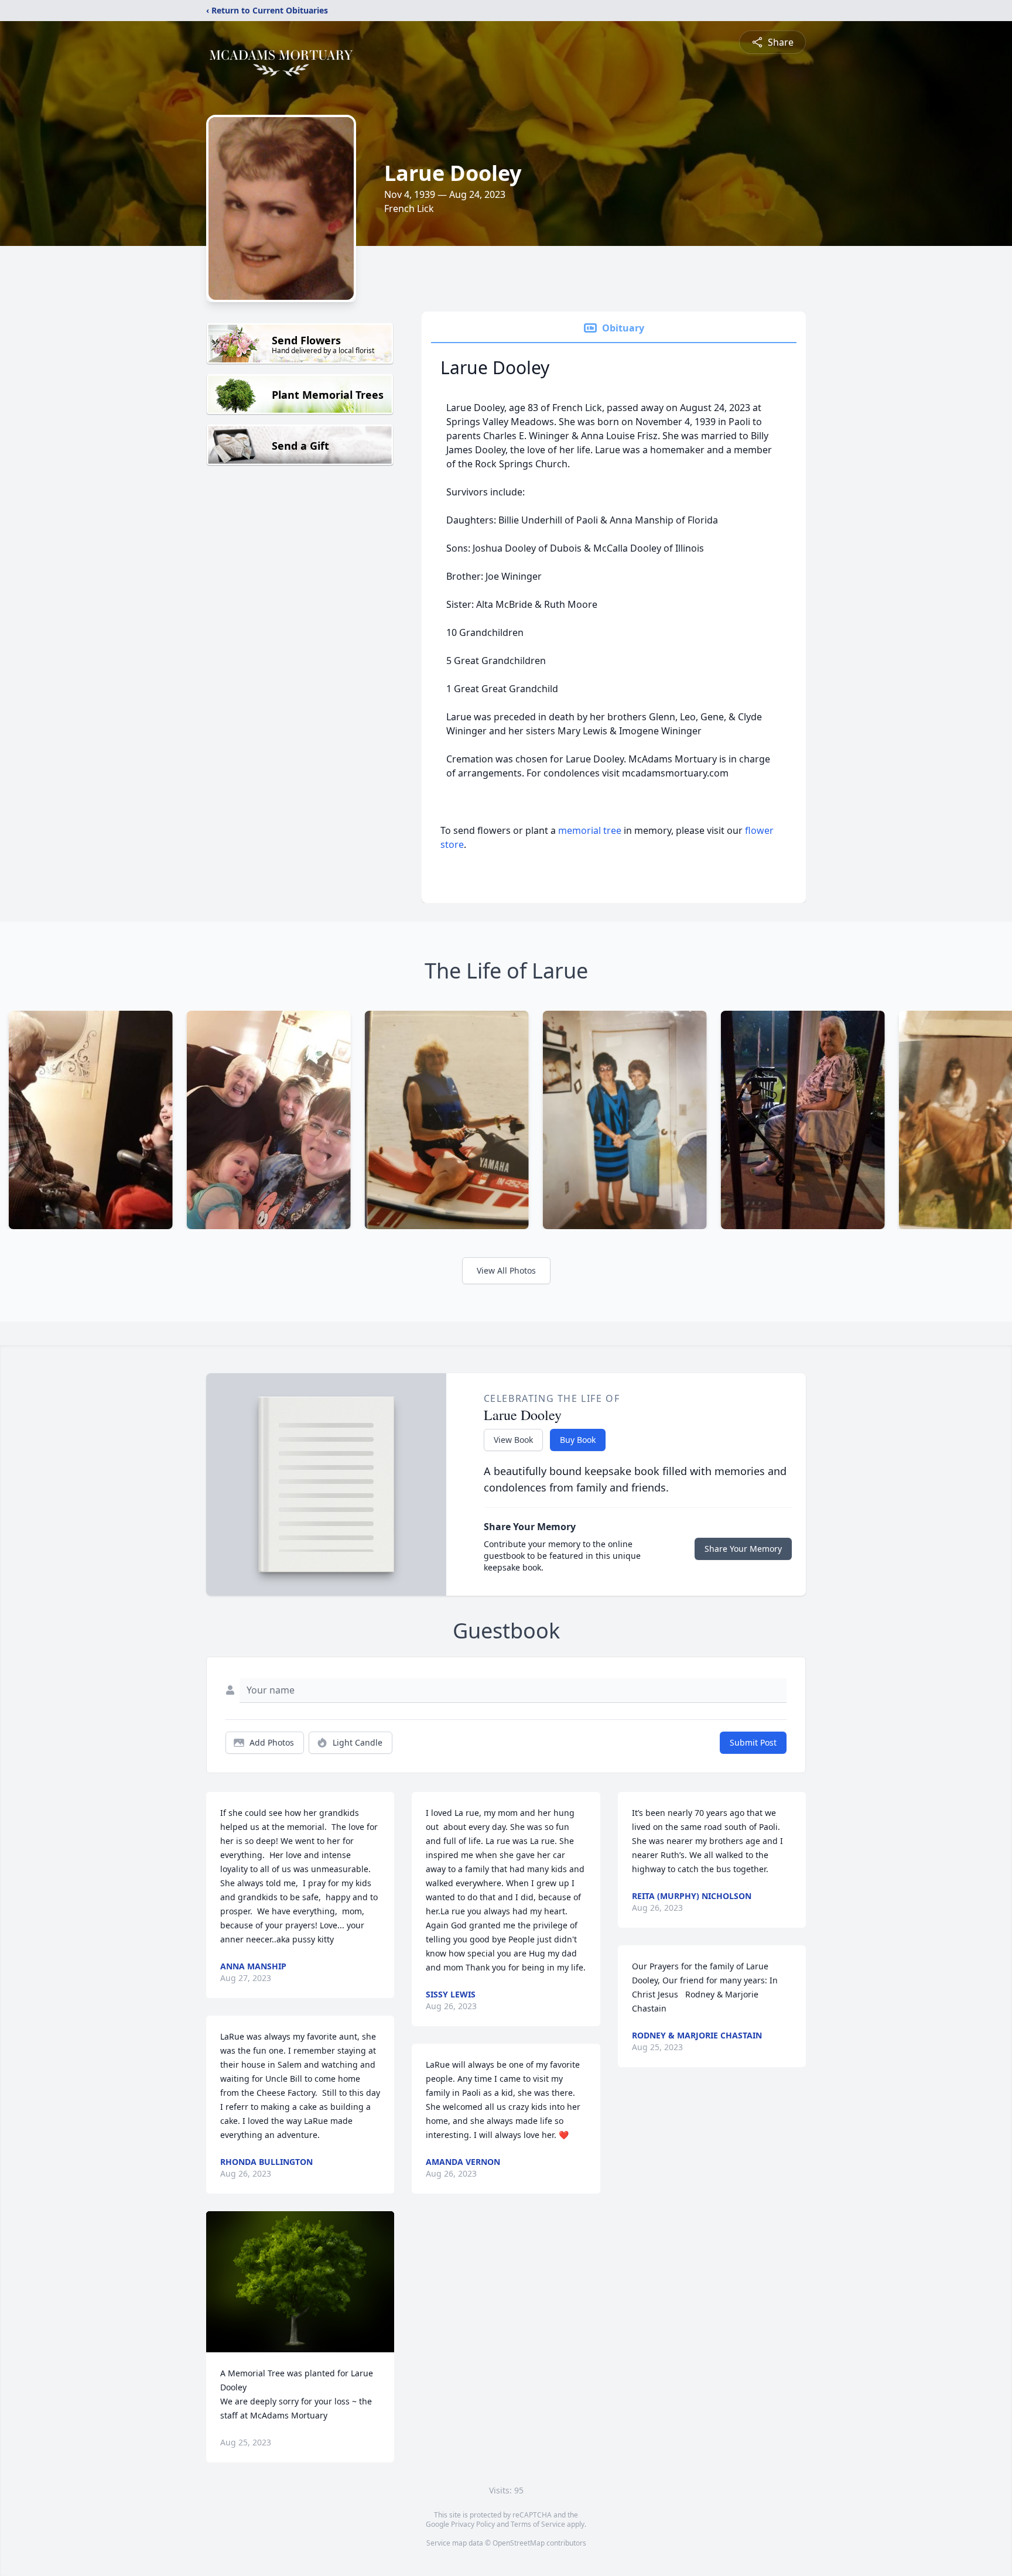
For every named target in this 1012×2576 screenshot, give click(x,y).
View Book (513, 1440)
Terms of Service (538, 2524)
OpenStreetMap (519, 2543)
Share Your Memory (743, 1549)
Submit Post (753, 1742)
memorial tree (590, 830)
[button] (300, 2282)
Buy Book (578, 1440)
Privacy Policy (473, 2524)
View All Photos (506, 1270)
